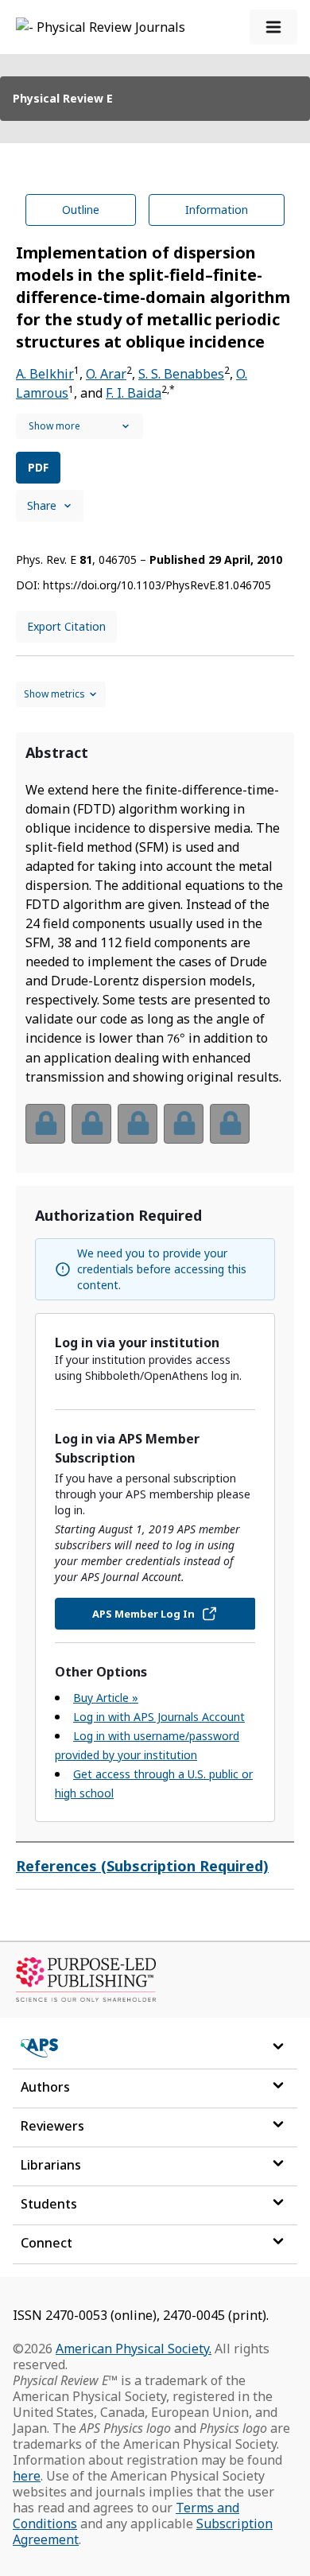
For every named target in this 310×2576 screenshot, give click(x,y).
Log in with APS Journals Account (159, 1717)
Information (217, 210)
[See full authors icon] (79, 426)
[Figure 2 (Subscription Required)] (91, 1124)
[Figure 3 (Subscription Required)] (138, 1124)
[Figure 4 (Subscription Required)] (184, 1124)
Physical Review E (63, 98)
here (27, 2476)
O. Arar (106, 374)
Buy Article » (106, 1698)
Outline (81, 210)
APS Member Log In (143, 1614)
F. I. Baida (134, 393)
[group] (155, 1134)
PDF (38, 467)
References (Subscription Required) (142, 1866)
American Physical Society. (134, 2349)
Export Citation (66, 626)
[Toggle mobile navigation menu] (273, 27)
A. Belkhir (45, 374)
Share (42, 505)
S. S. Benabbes (181, 374)
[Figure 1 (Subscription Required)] (45, 1124)
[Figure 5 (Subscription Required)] (230, 1124)
